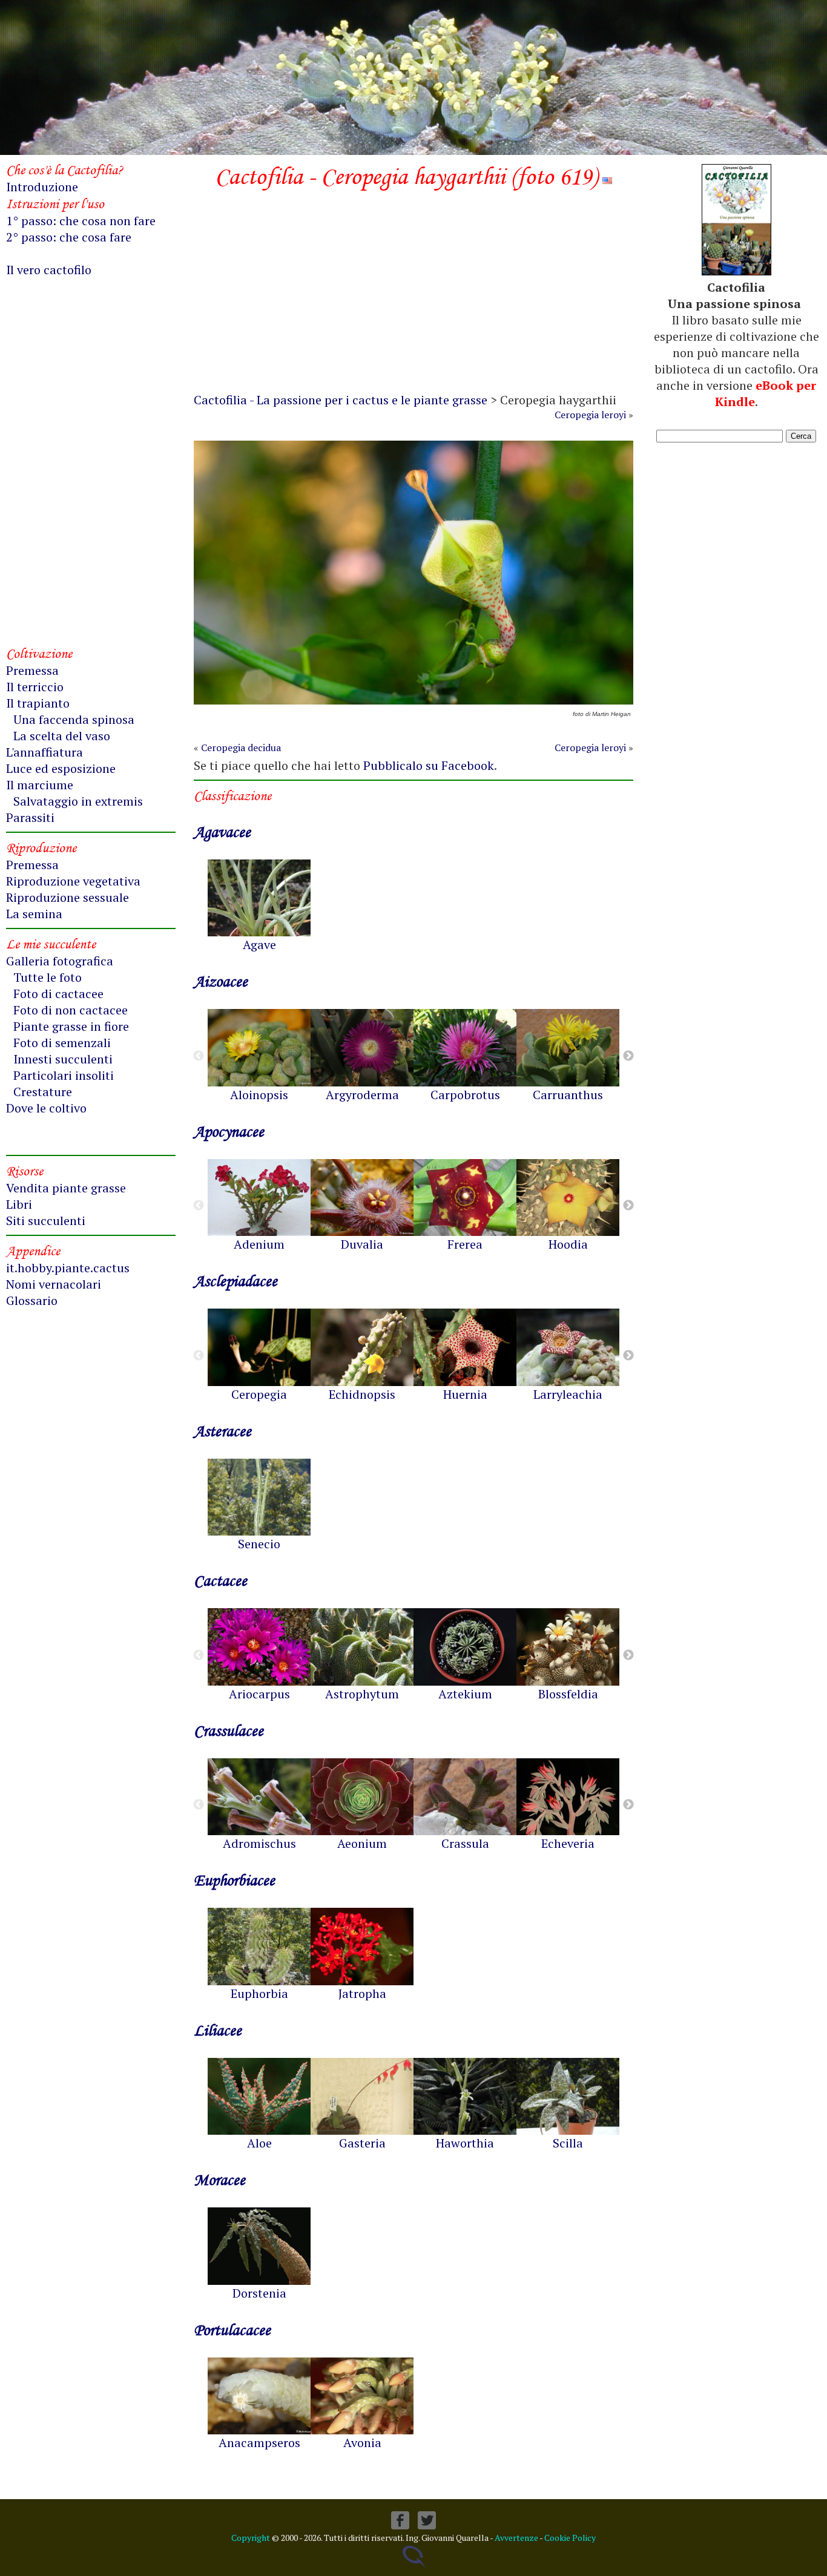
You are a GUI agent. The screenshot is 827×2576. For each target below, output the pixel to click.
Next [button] (628, 1056)
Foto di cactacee (58, 994)
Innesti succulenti (63, 1059)
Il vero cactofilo (49, 270)
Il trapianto (38, 703)
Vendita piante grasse (66, 1188)
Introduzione (42, 187)
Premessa (32, 670)
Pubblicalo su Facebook (429, 765)
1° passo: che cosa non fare (81, 221)
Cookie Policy (570, 2538)
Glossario (32, 1300)
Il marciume (40, 785)
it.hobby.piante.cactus (68, 1268)
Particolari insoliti (64, 1075)
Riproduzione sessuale (68, 897)
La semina (34, 914)
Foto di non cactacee (71, 1010)
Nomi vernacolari (54, 1284)
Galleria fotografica (60, 961)
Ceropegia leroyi (590, 415)
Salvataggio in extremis (78, 801)
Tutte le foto (48, 977)
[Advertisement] (413, 295)
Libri (19, 1204)
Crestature (43, 1092)
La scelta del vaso (62, 736)
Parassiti (30, 817)
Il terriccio (35, 687)
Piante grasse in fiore (71, 1026)
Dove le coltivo (46, 1108)
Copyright (251, 2538)
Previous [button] (199, 1056)
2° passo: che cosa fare (69, 237)
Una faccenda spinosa (74, 719)
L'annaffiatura (44, 752)
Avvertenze (516, 2538)
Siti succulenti (46, 1221)
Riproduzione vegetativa (73, 881)
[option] (259, 906)
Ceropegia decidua (241, 747)
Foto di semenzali (62, 1043)
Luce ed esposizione (61, 768)
